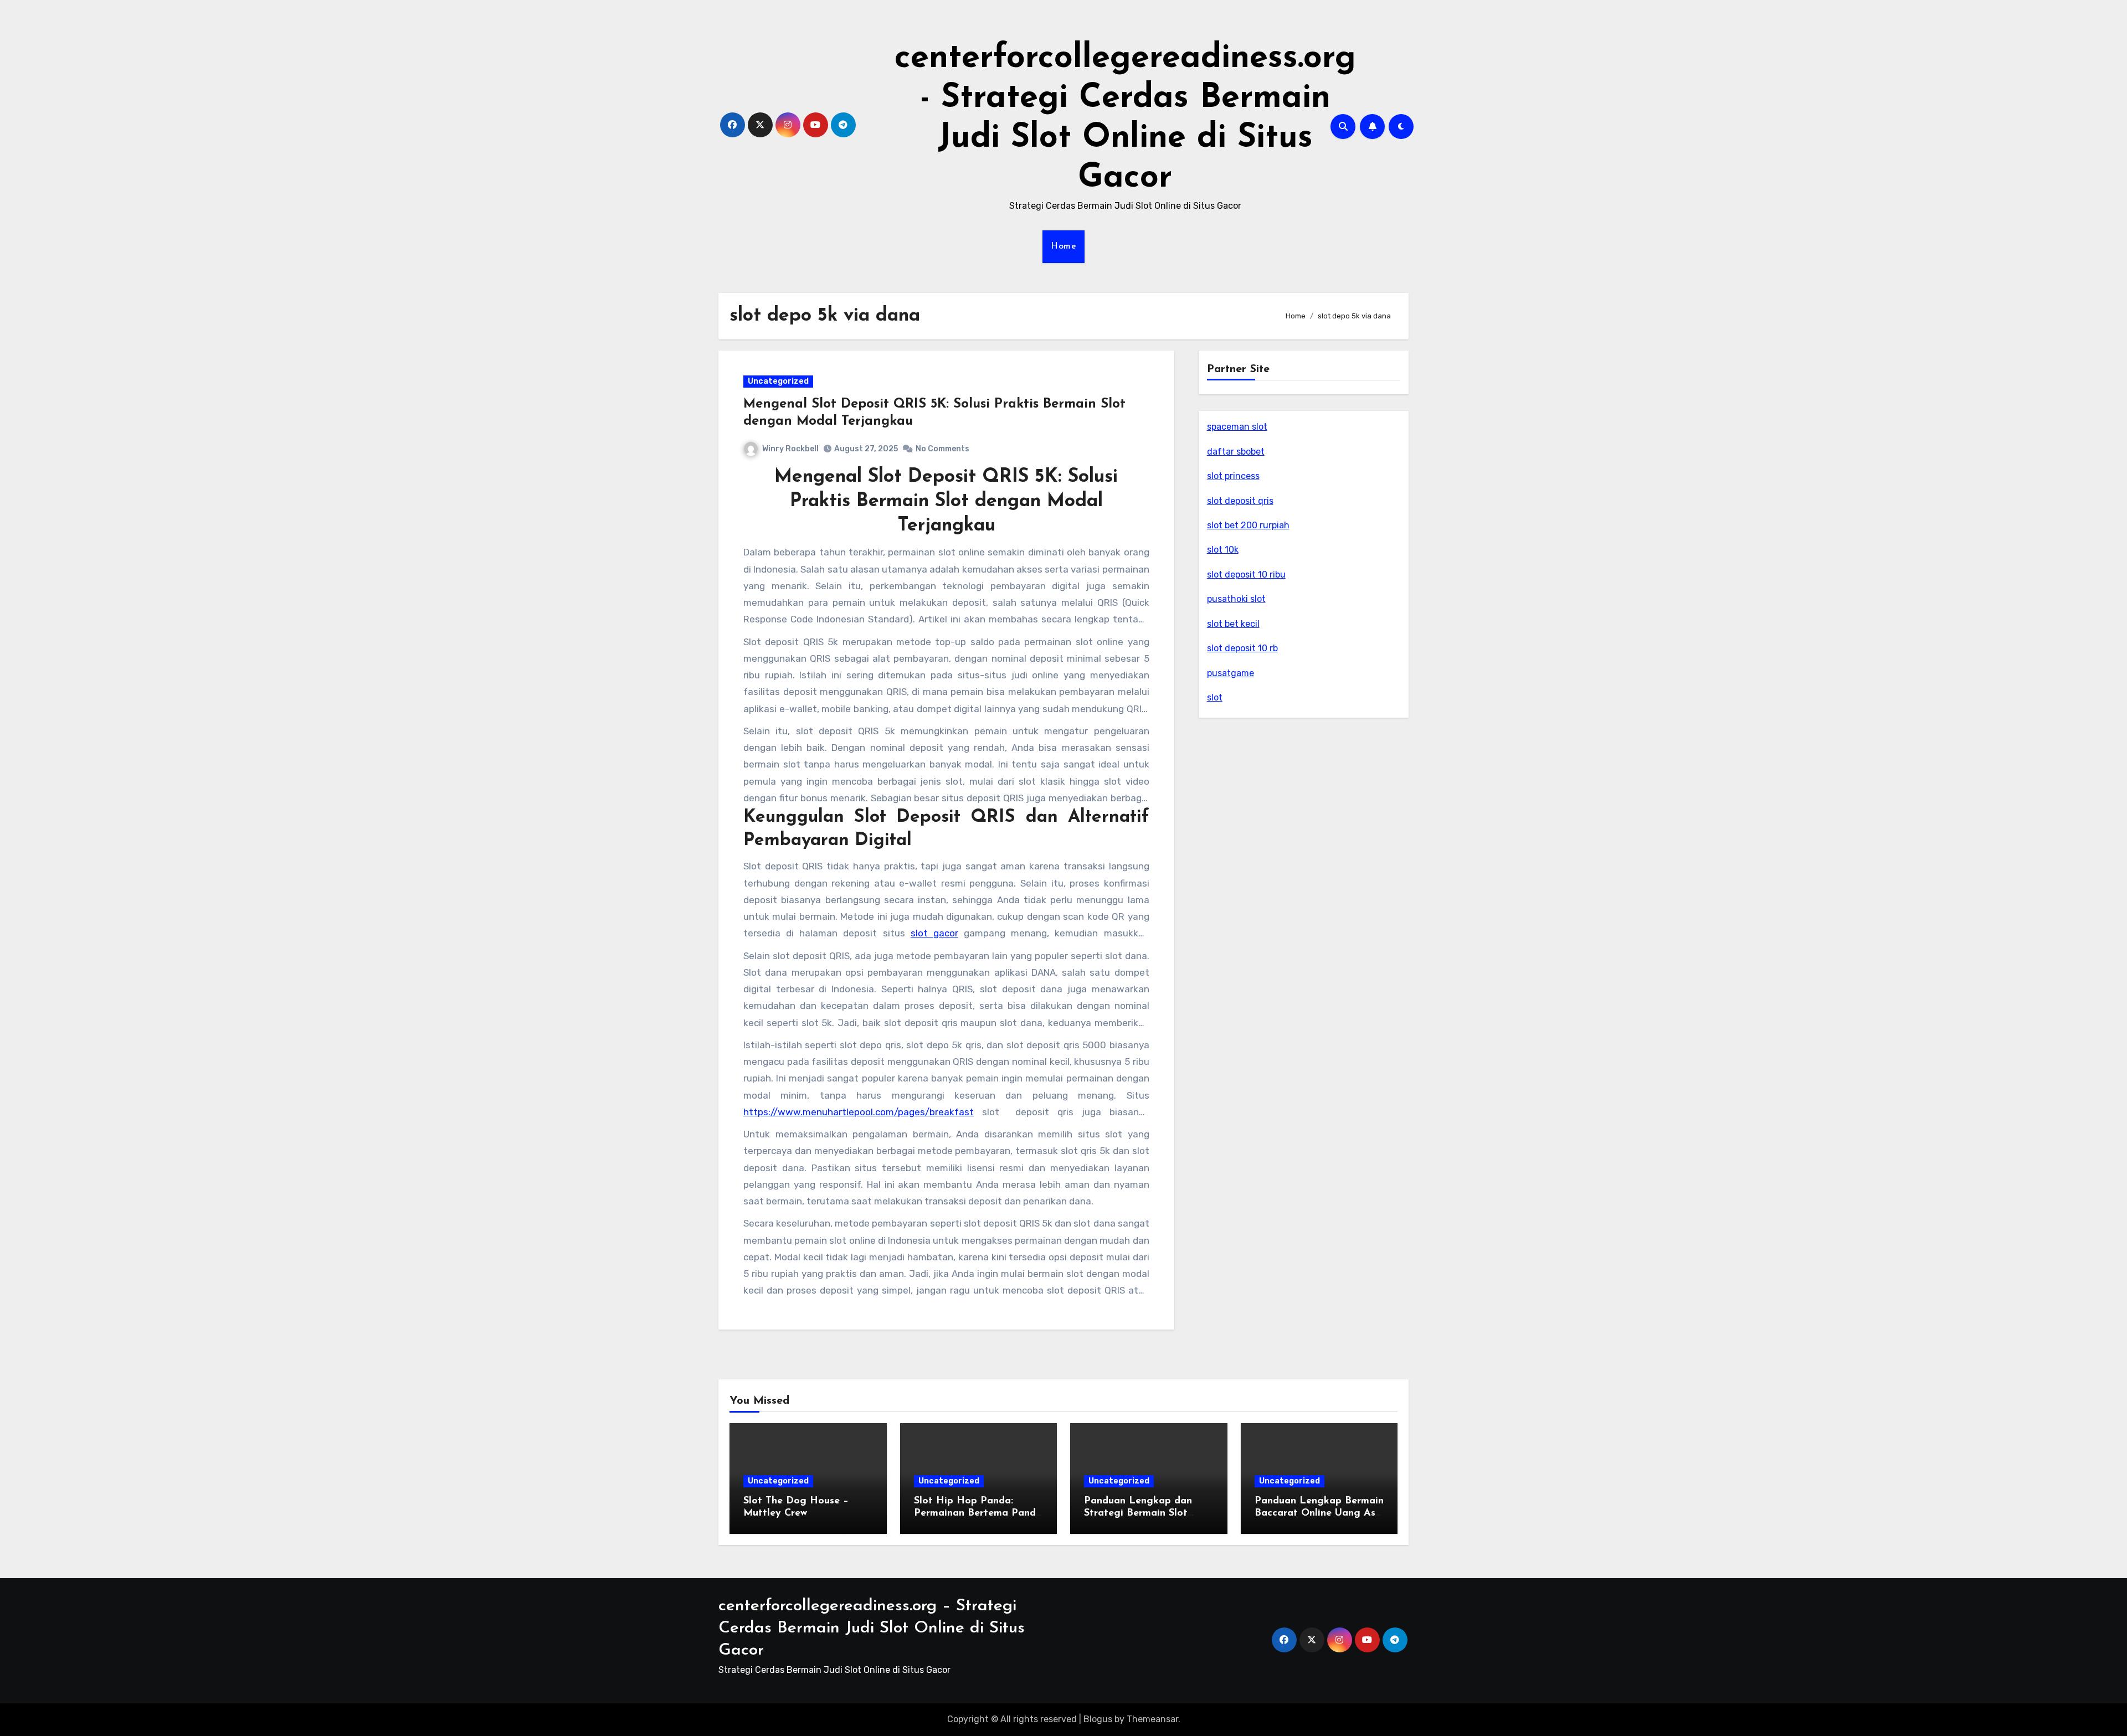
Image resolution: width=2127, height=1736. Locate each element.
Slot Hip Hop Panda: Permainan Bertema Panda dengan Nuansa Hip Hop (978, 1513)
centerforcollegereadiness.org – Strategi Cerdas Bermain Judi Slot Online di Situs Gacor (872, 1628)
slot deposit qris (1240, 501)
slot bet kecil (1233, 624)
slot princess (1233, 476)
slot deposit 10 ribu (1246, 575)
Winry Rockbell (790, 449)
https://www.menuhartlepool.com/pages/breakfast (859, 1112)
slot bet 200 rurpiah (1248, 525)
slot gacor (934, 933)
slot (1215, 697)
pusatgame (1231, 673)
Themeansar (1152, 1719)
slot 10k (1223, 550)
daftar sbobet (1236, 452)
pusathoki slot (1236, 599)
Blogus (1098, 1719)
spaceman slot (1237, 427)
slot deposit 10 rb (1242, 648)
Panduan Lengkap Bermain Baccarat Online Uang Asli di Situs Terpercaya (1319, 1513)
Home (1063, 246)
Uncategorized (778, 381)
